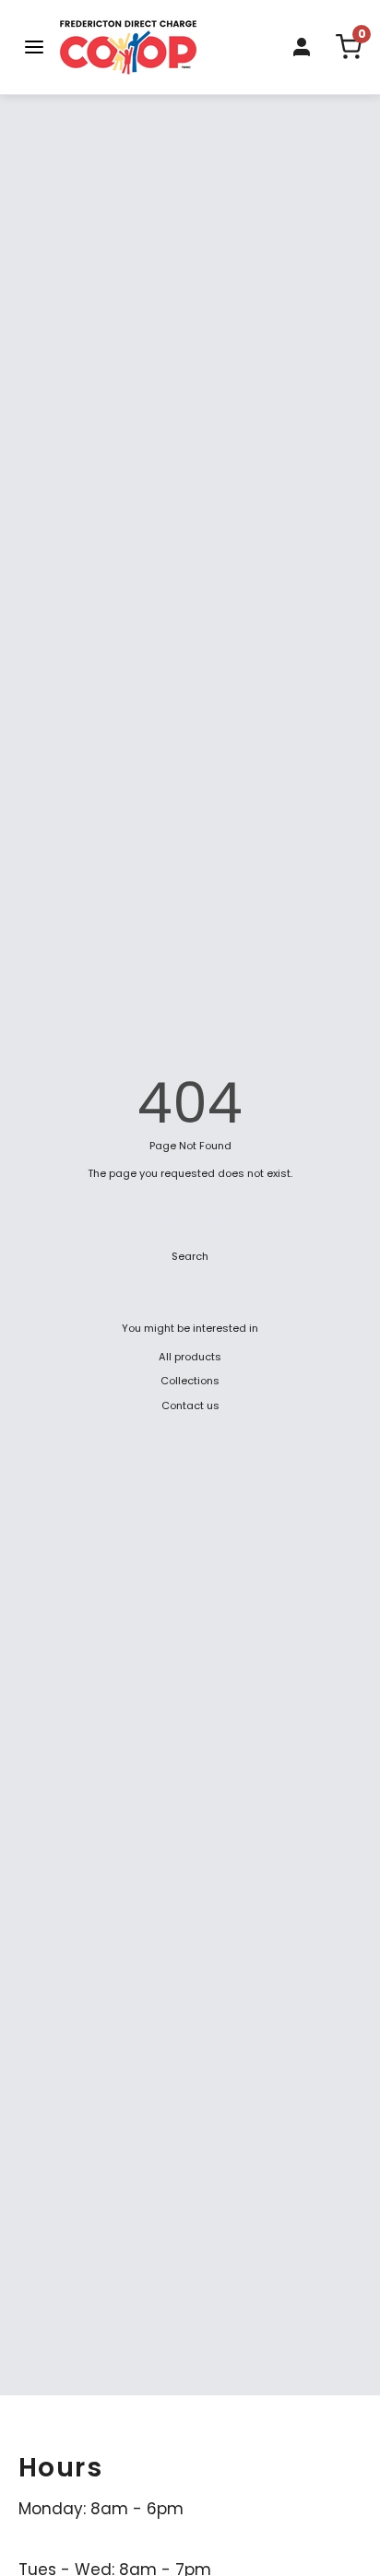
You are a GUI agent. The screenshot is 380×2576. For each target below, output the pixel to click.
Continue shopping (190, 1219)
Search (190, 1256)
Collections (190, 1381)
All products (190, 1357)
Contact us (190, 1406)
